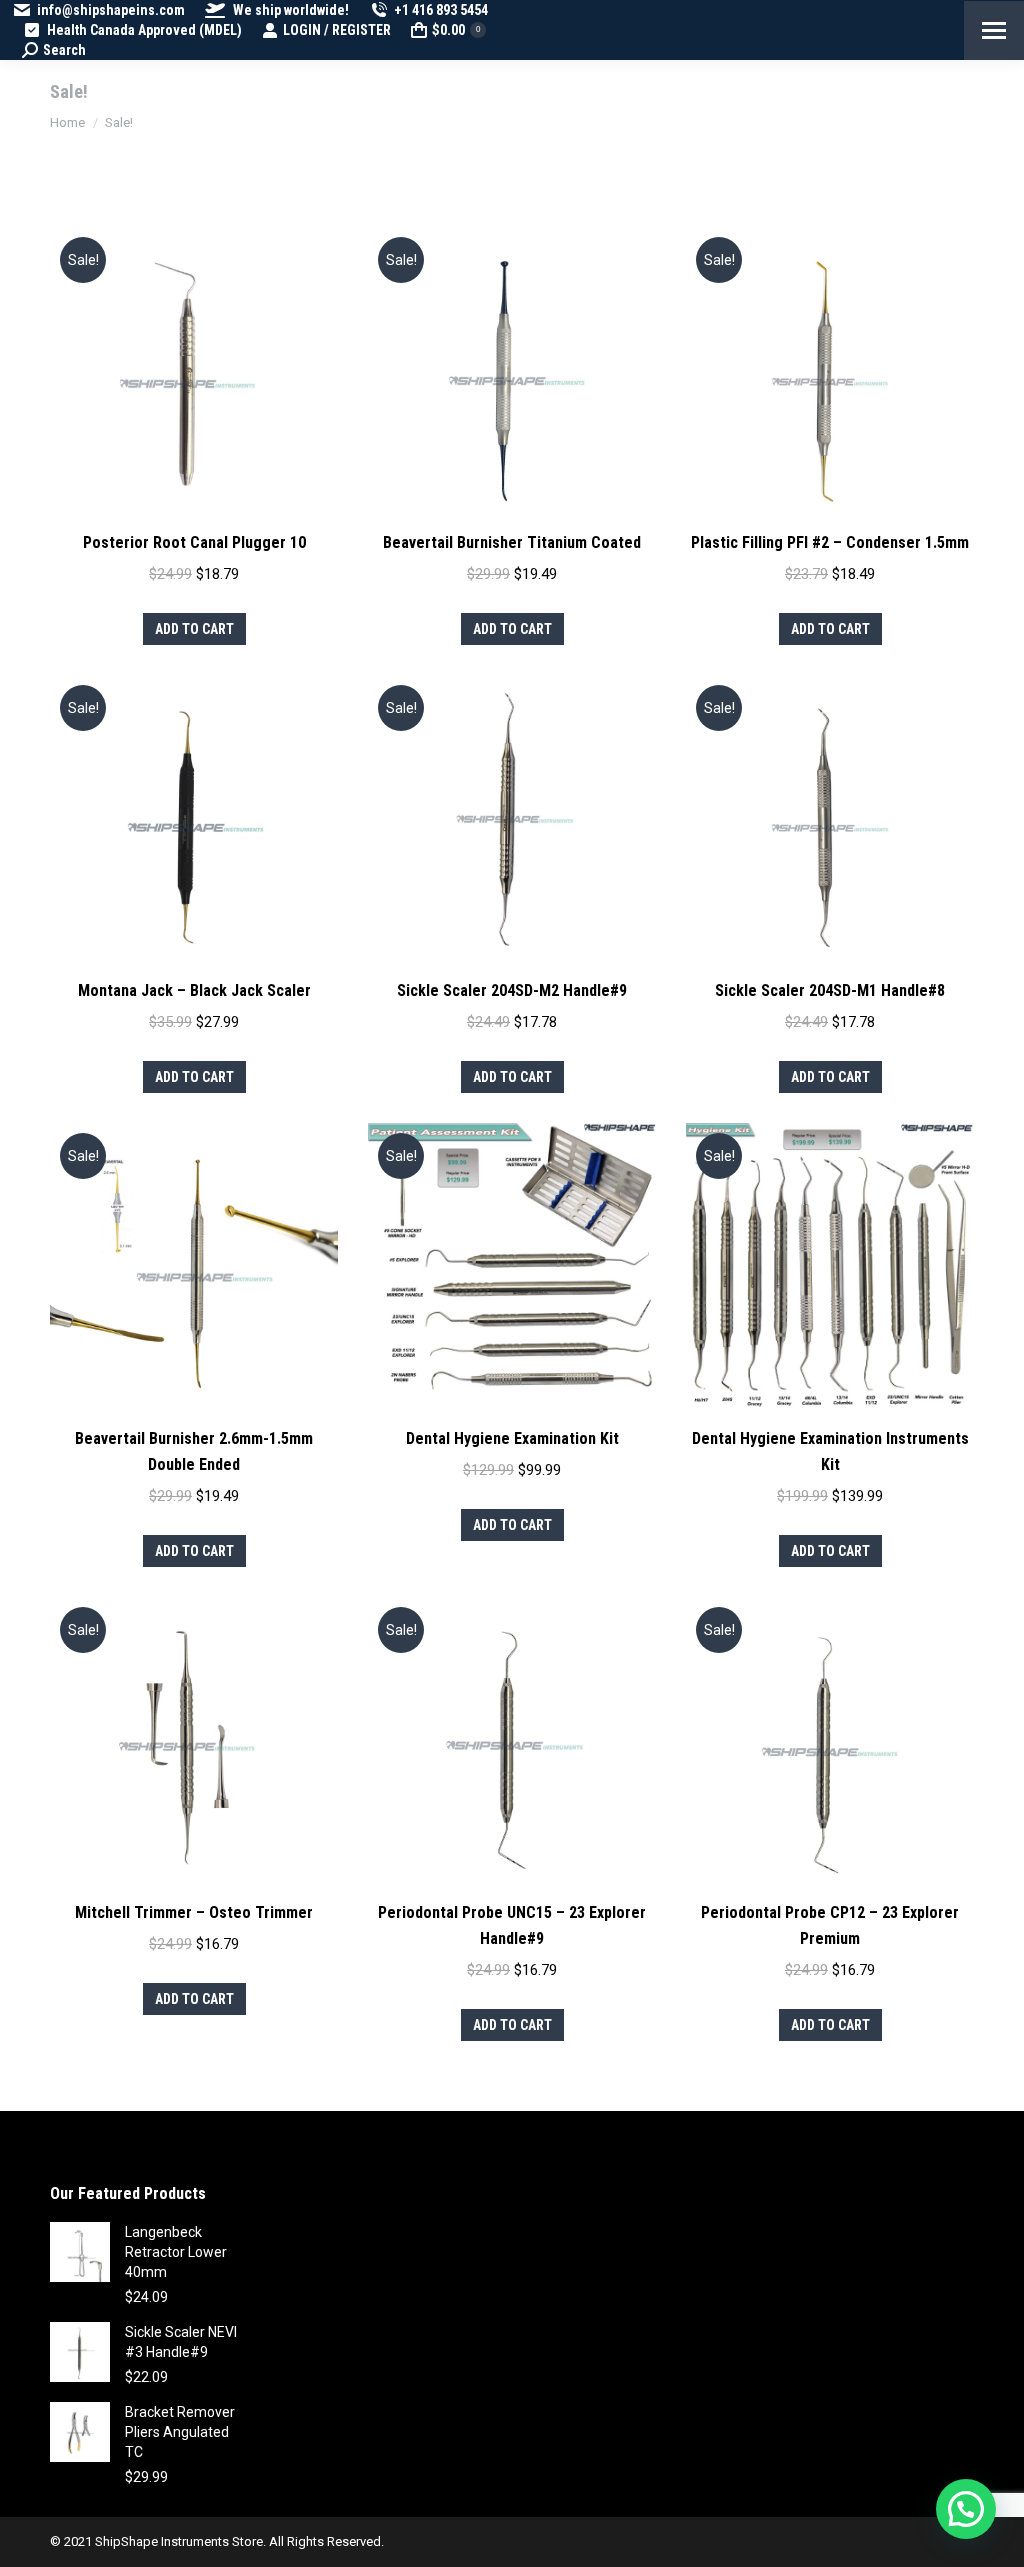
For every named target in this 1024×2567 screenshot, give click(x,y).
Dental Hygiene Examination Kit (512, 1438)
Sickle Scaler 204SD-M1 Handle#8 (830, 990)
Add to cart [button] (194, 629)
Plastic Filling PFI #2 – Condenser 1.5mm (830, 542)
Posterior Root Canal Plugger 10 (194, 542)
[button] (966, 2509)
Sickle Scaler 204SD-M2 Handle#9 (512, 990)
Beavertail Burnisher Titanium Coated (512, 542)
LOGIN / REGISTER (337, 30)
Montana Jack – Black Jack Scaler (194, 990)
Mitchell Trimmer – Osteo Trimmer (194, 1912)
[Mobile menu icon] (994, 30)
